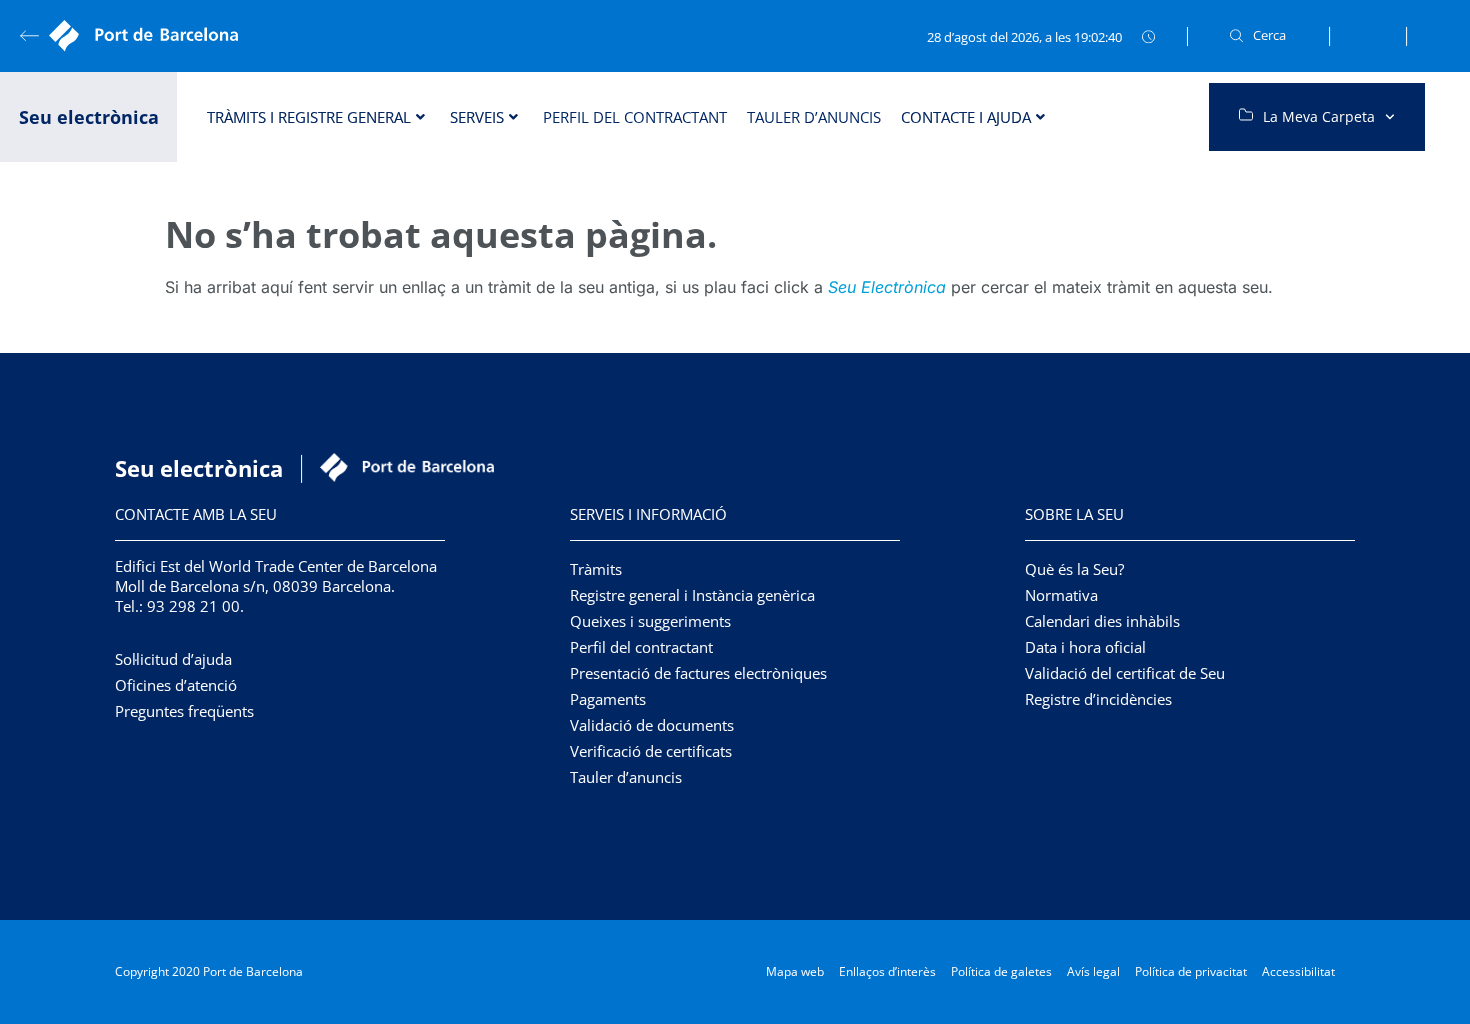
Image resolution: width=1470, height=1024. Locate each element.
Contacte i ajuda (966, 117)
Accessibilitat (1298, 971)
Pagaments (608, 699)
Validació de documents (652, 725)
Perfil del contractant (635, 117)
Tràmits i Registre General (309, 117)
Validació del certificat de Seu (1125, 673)
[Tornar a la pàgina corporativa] (150, 36)
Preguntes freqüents (184, 711)
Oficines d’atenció (176, 685)
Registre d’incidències (1098, 699)
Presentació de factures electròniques (698, 673)
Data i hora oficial (1085, 647)
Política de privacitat (1191, 971)
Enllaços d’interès (887, 971)
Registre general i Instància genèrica (692, 595)
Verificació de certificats (651, 751)
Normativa (1061, 595)
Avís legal (1093, 971)
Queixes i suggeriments (650, 621)
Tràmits (596, 569)
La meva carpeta (1319, 116)
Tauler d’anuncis (814, 117)
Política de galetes (1001, 971)
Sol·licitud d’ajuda (173, 659)
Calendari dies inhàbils (1102, 621)
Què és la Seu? (1074, 569)
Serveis (477, 117)
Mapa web (795, 971)
